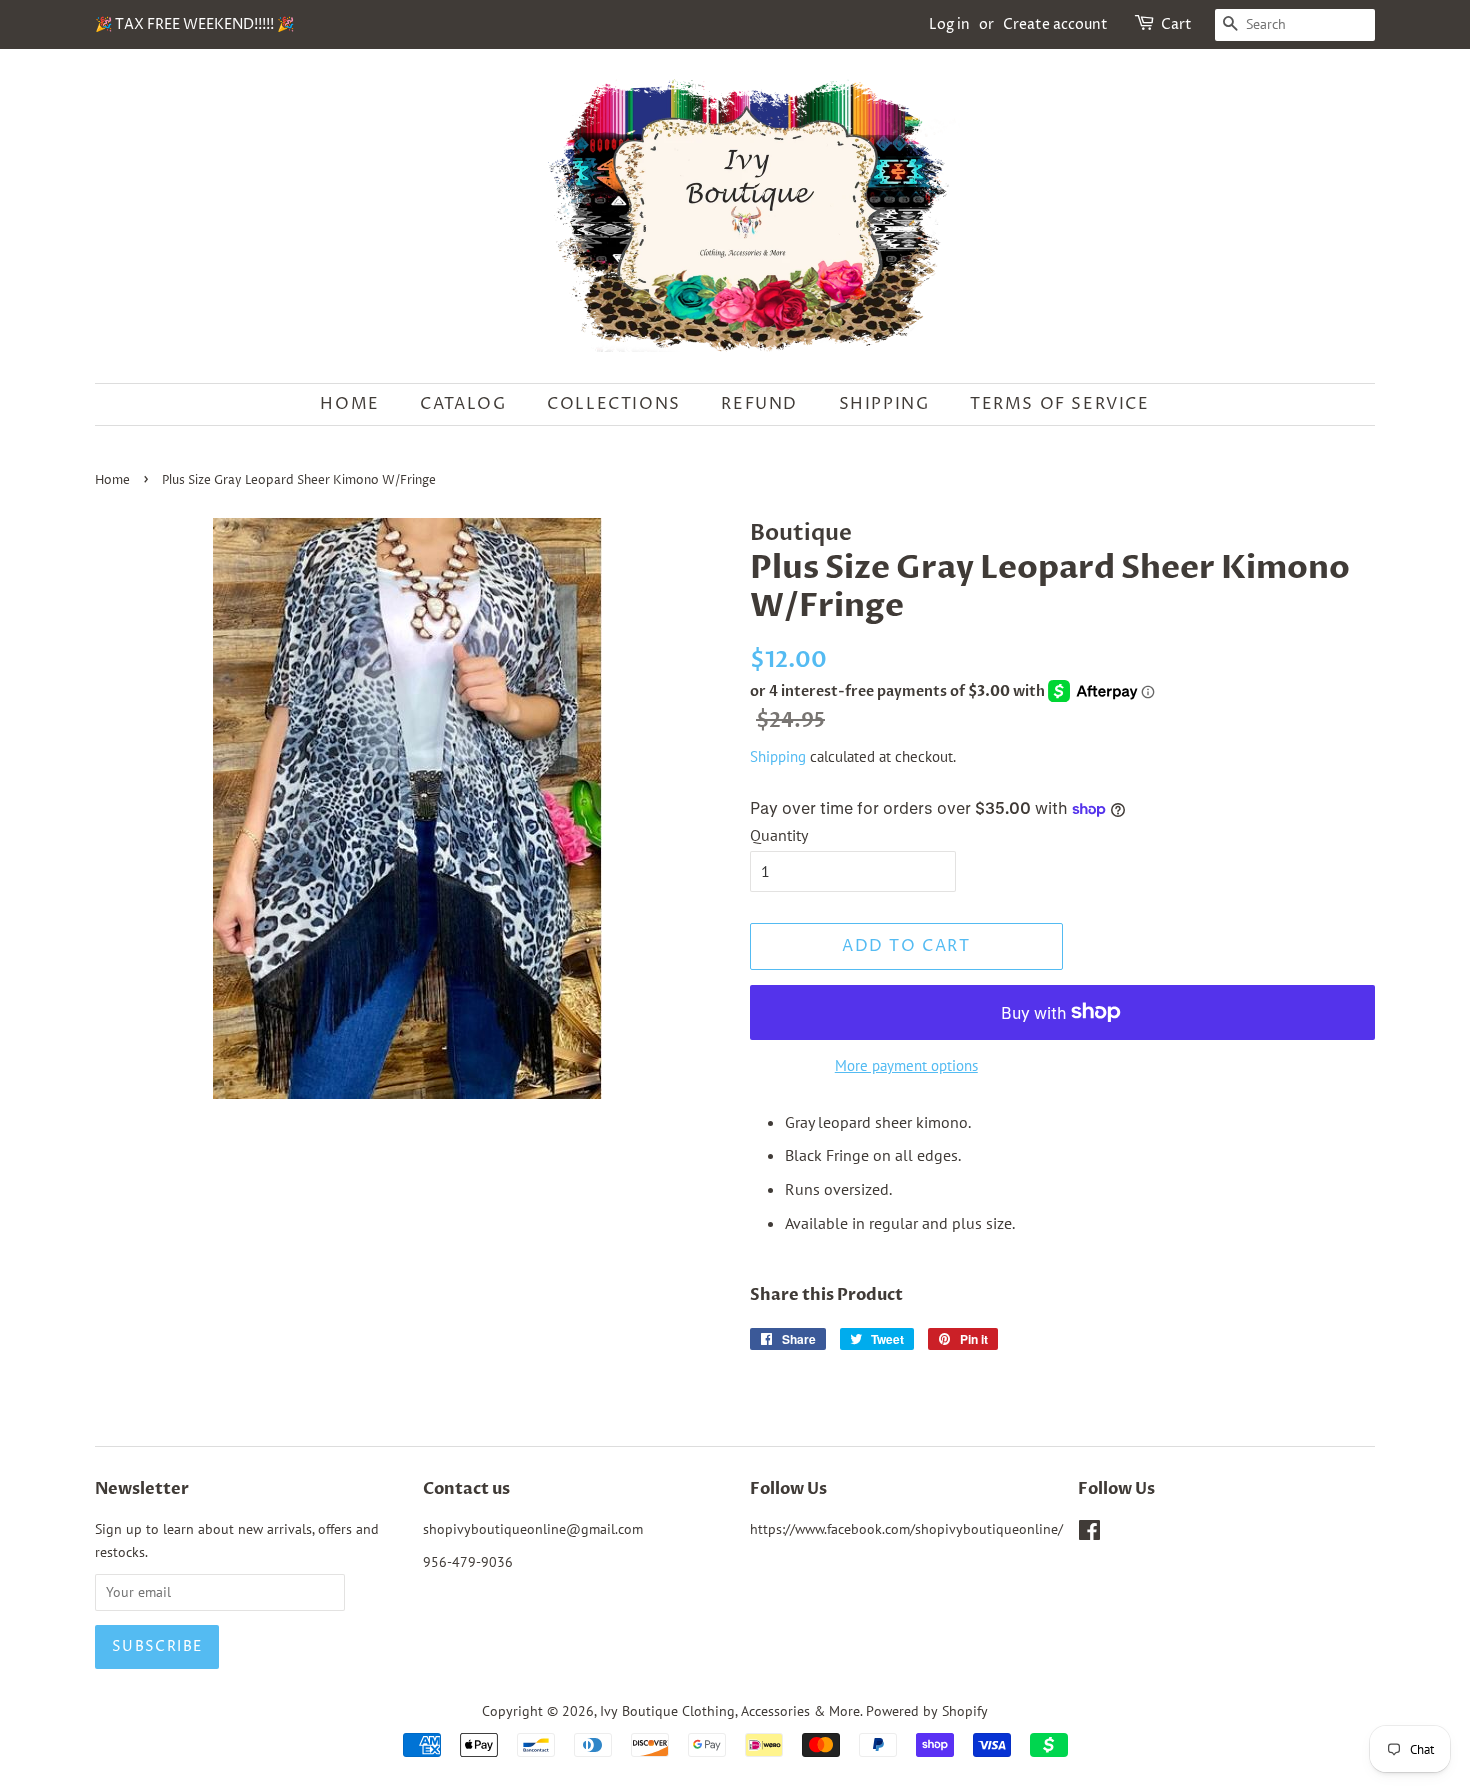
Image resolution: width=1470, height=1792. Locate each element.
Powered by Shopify (927, 1711)
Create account (1055, 24)
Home (349, 404)
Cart (1176, 24)
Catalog (463, 404)
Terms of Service (1060, 404)
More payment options (906, 1065)
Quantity (779, 835)
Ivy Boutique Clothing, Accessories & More (730, 1711)
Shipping (884, 404)
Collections (614, 404)
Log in (949, 24)
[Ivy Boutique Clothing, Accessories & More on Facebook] (1089, 1534)
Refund (759, 404)
